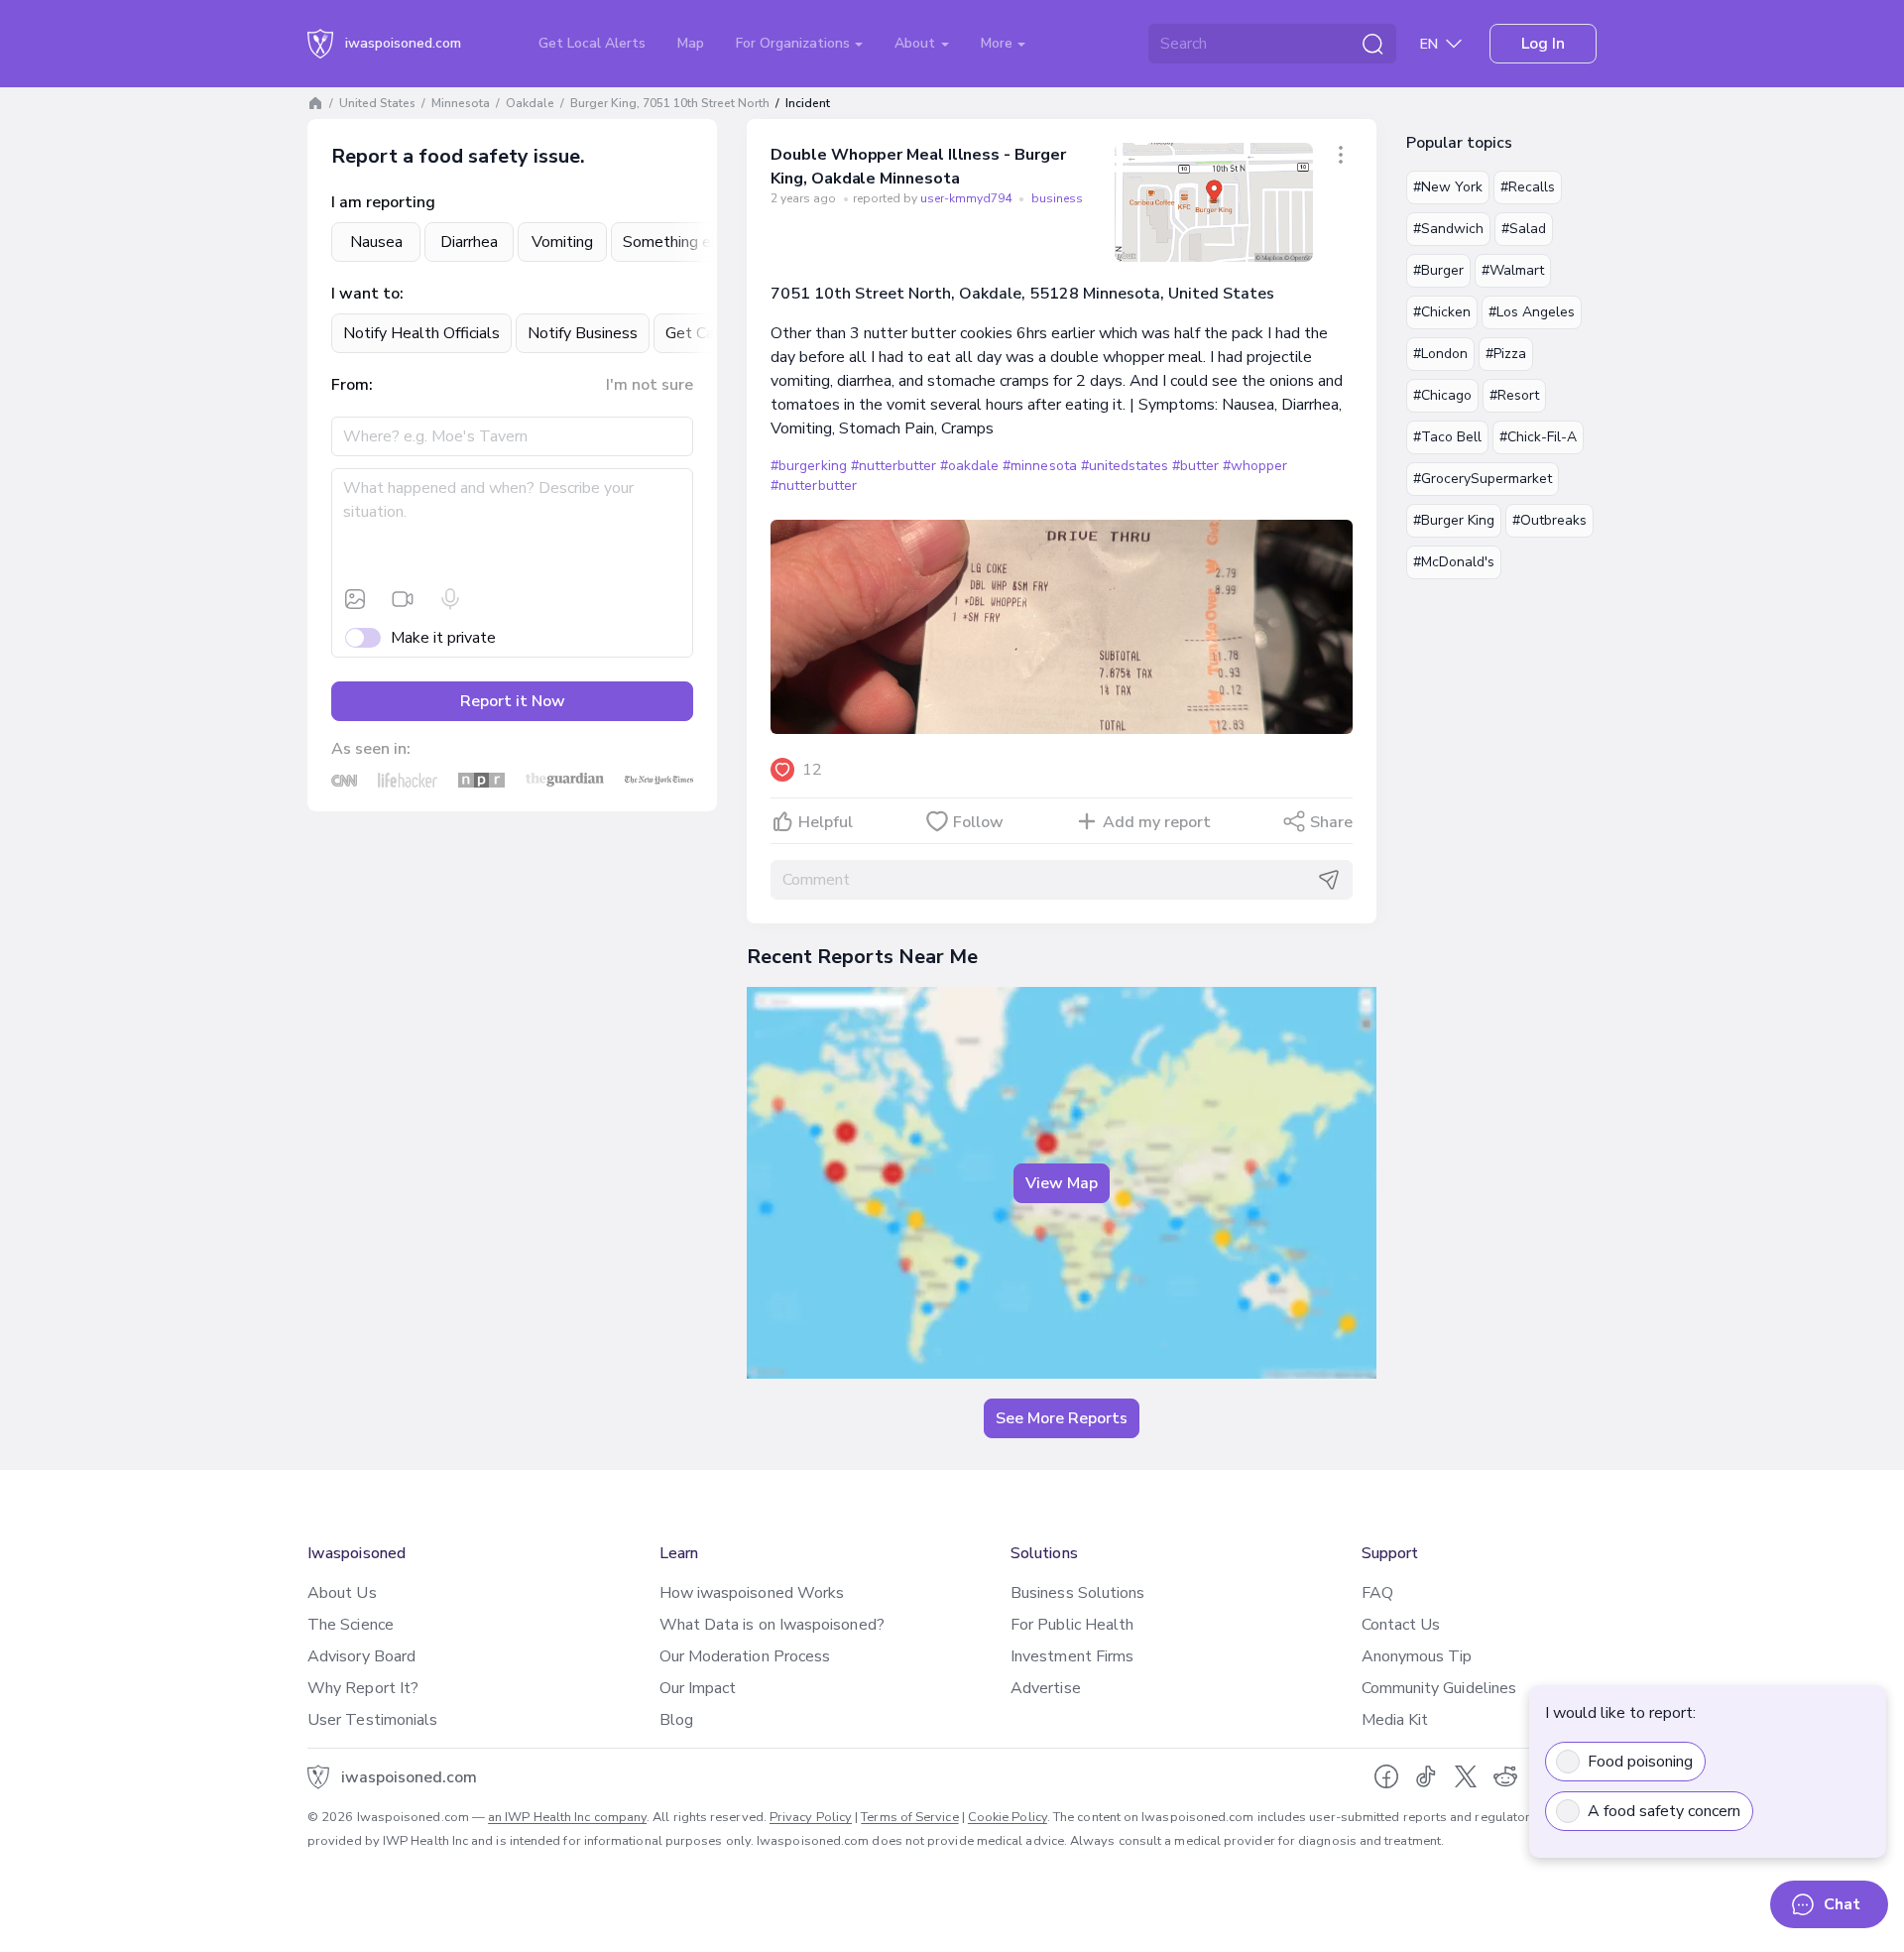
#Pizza (1506, 354)
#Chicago (1442, 395)
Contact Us (1401, 1625)
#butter (1195, 466)
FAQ (1377, 1593)
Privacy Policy (811, 1817)
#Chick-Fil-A (1538, 437)
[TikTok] (1426, 1776)
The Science (351, 1625)
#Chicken (1442, 312)
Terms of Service (909, 1817)
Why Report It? (363, 1688)
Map (691, 43)
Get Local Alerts (592, 43)
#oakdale (969, 466)
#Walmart (1513, 270)
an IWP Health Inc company (567, 1817)
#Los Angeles (1532, 312)
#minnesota (1039, 466)
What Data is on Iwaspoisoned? (772, 1625)
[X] (1466, 1776)
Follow (978, 822)
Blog (676, 1720)
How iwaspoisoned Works (752, 1593)
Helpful (826, 822)
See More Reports (1062, 1418)
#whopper (1255, 466)
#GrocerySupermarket (1483, 479)
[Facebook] (1386, 1776)
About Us (342, 1593)
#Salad (1524, 229)
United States (377, 103)
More (999, 43)
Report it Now (513, 701)
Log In (1543, 44)
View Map (1062, 1183)
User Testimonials (372, 1720)
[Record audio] (450, 599)
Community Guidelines (1439, 1688)
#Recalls (1528, 187)
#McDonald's (1454, 562)
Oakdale (530, 103)
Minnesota (461, 103)
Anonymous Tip (1417, 1656)
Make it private (443, 638)
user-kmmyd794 (967, 198)
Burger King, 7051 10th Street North (670, 103)
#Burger (1438, 270)
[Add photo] (355, 599)
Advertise (1046, 1688)
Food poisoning (1640, 1762)
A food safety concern (1664, 1811)
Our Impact (698, 1688)
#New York (1448, 187)
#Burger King (1454, 520)
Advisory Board (361, 1656)
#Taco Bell (1447, 437)
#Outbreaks (1549, 520)
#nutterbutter (893, 466)
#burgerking (808, 466)
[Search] (1372, 44)
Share (1331, 822)
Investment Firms (1072, 1656)
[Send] (1329, 880)
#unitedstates (1125, 466)
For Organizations (795, 43)
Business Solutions (1077, 1593)
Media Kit (1395, 1720)
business (1057, 198)
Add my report (1157, 822)
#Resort (1514, 395)
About (917, 43)
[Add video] (403, 599)
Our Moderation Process (745, 1656)
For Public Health (1072, 1625)
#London (1440, 354)
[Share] (1341, 155)
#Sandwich (1448, 229)
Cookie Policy (1008, 1817)
